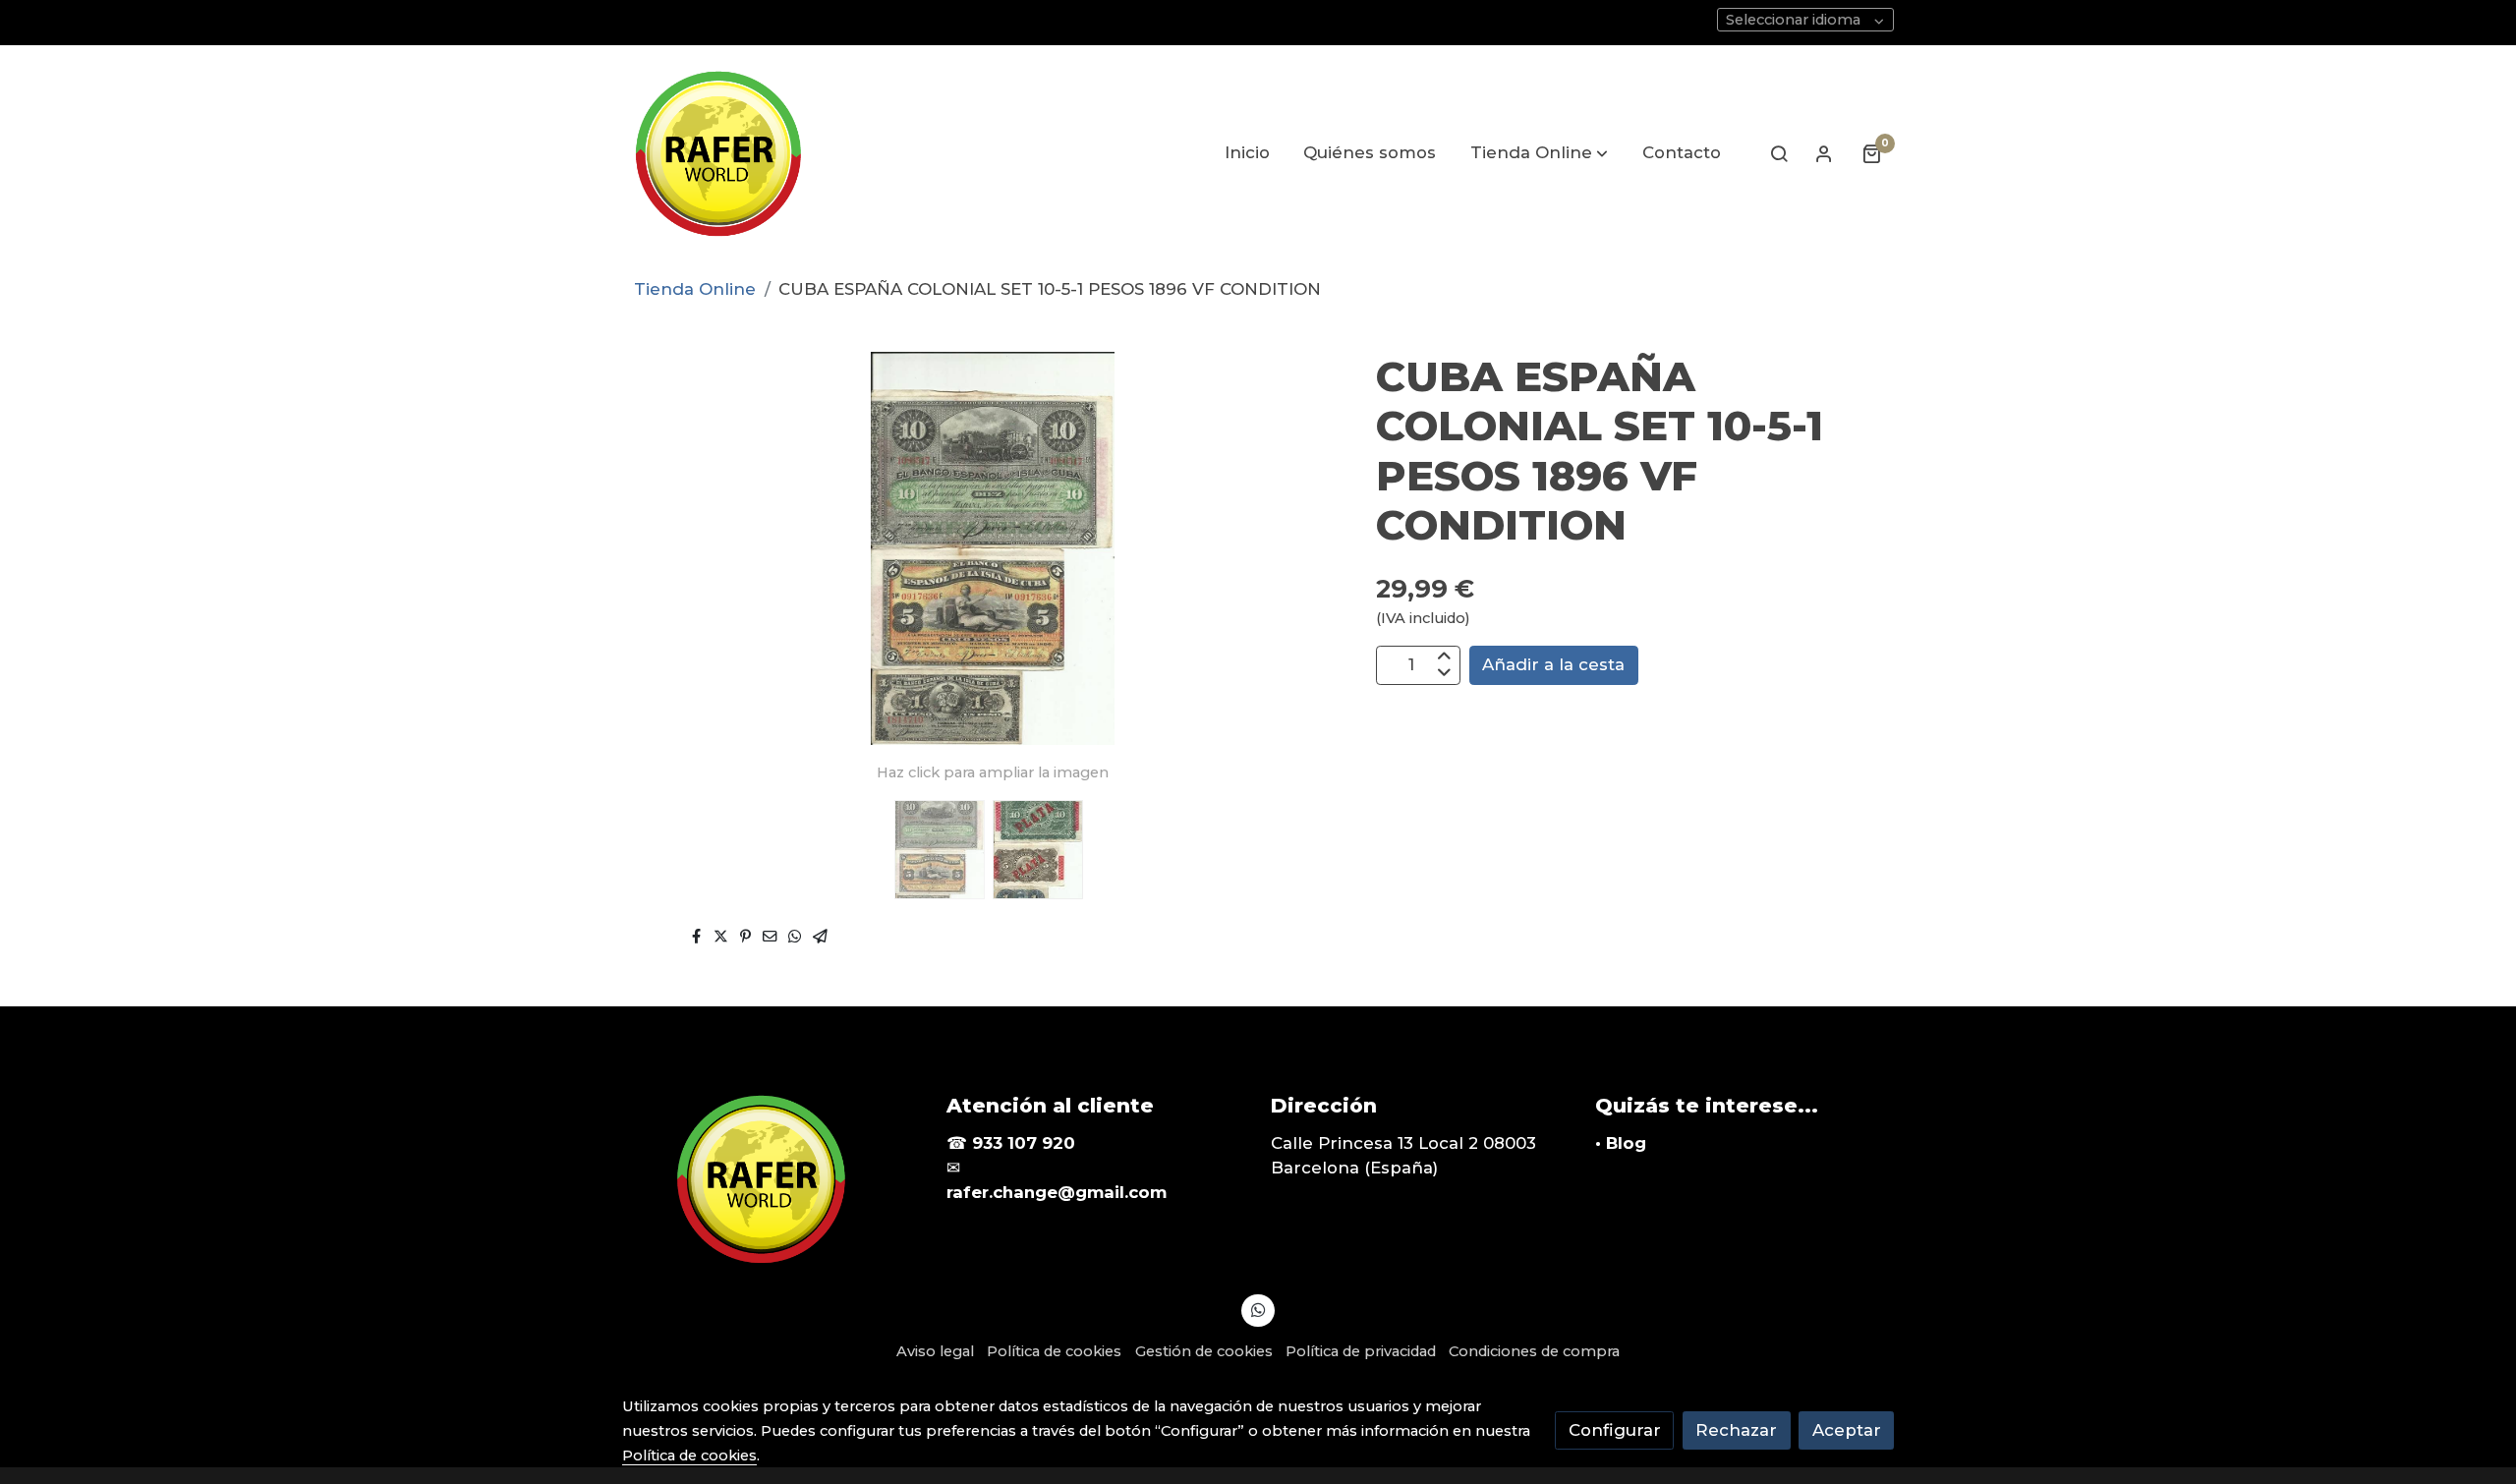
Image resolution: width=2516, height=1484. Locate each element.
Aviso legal (935, 1351)
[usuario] (1824, 153)
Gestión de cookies (1204, 1351)
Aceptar (1847, 1430)
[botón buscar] (1779, 153)
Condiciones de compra (1534, 1351)
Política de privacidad (1361, 1351)
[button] (1539, 153)
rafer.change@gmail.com (1057, 1192)
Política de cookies (1054, 1351)
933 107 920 (1024, 1143)
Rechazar (1736, 1430)
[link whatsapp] (1258, 1309)
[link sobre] (772, 1179)
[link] (717, 153)
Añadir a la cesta (1553, 664)
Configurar (1615, 1430)
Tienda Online (695, 289)
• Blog (1621, 1143)
